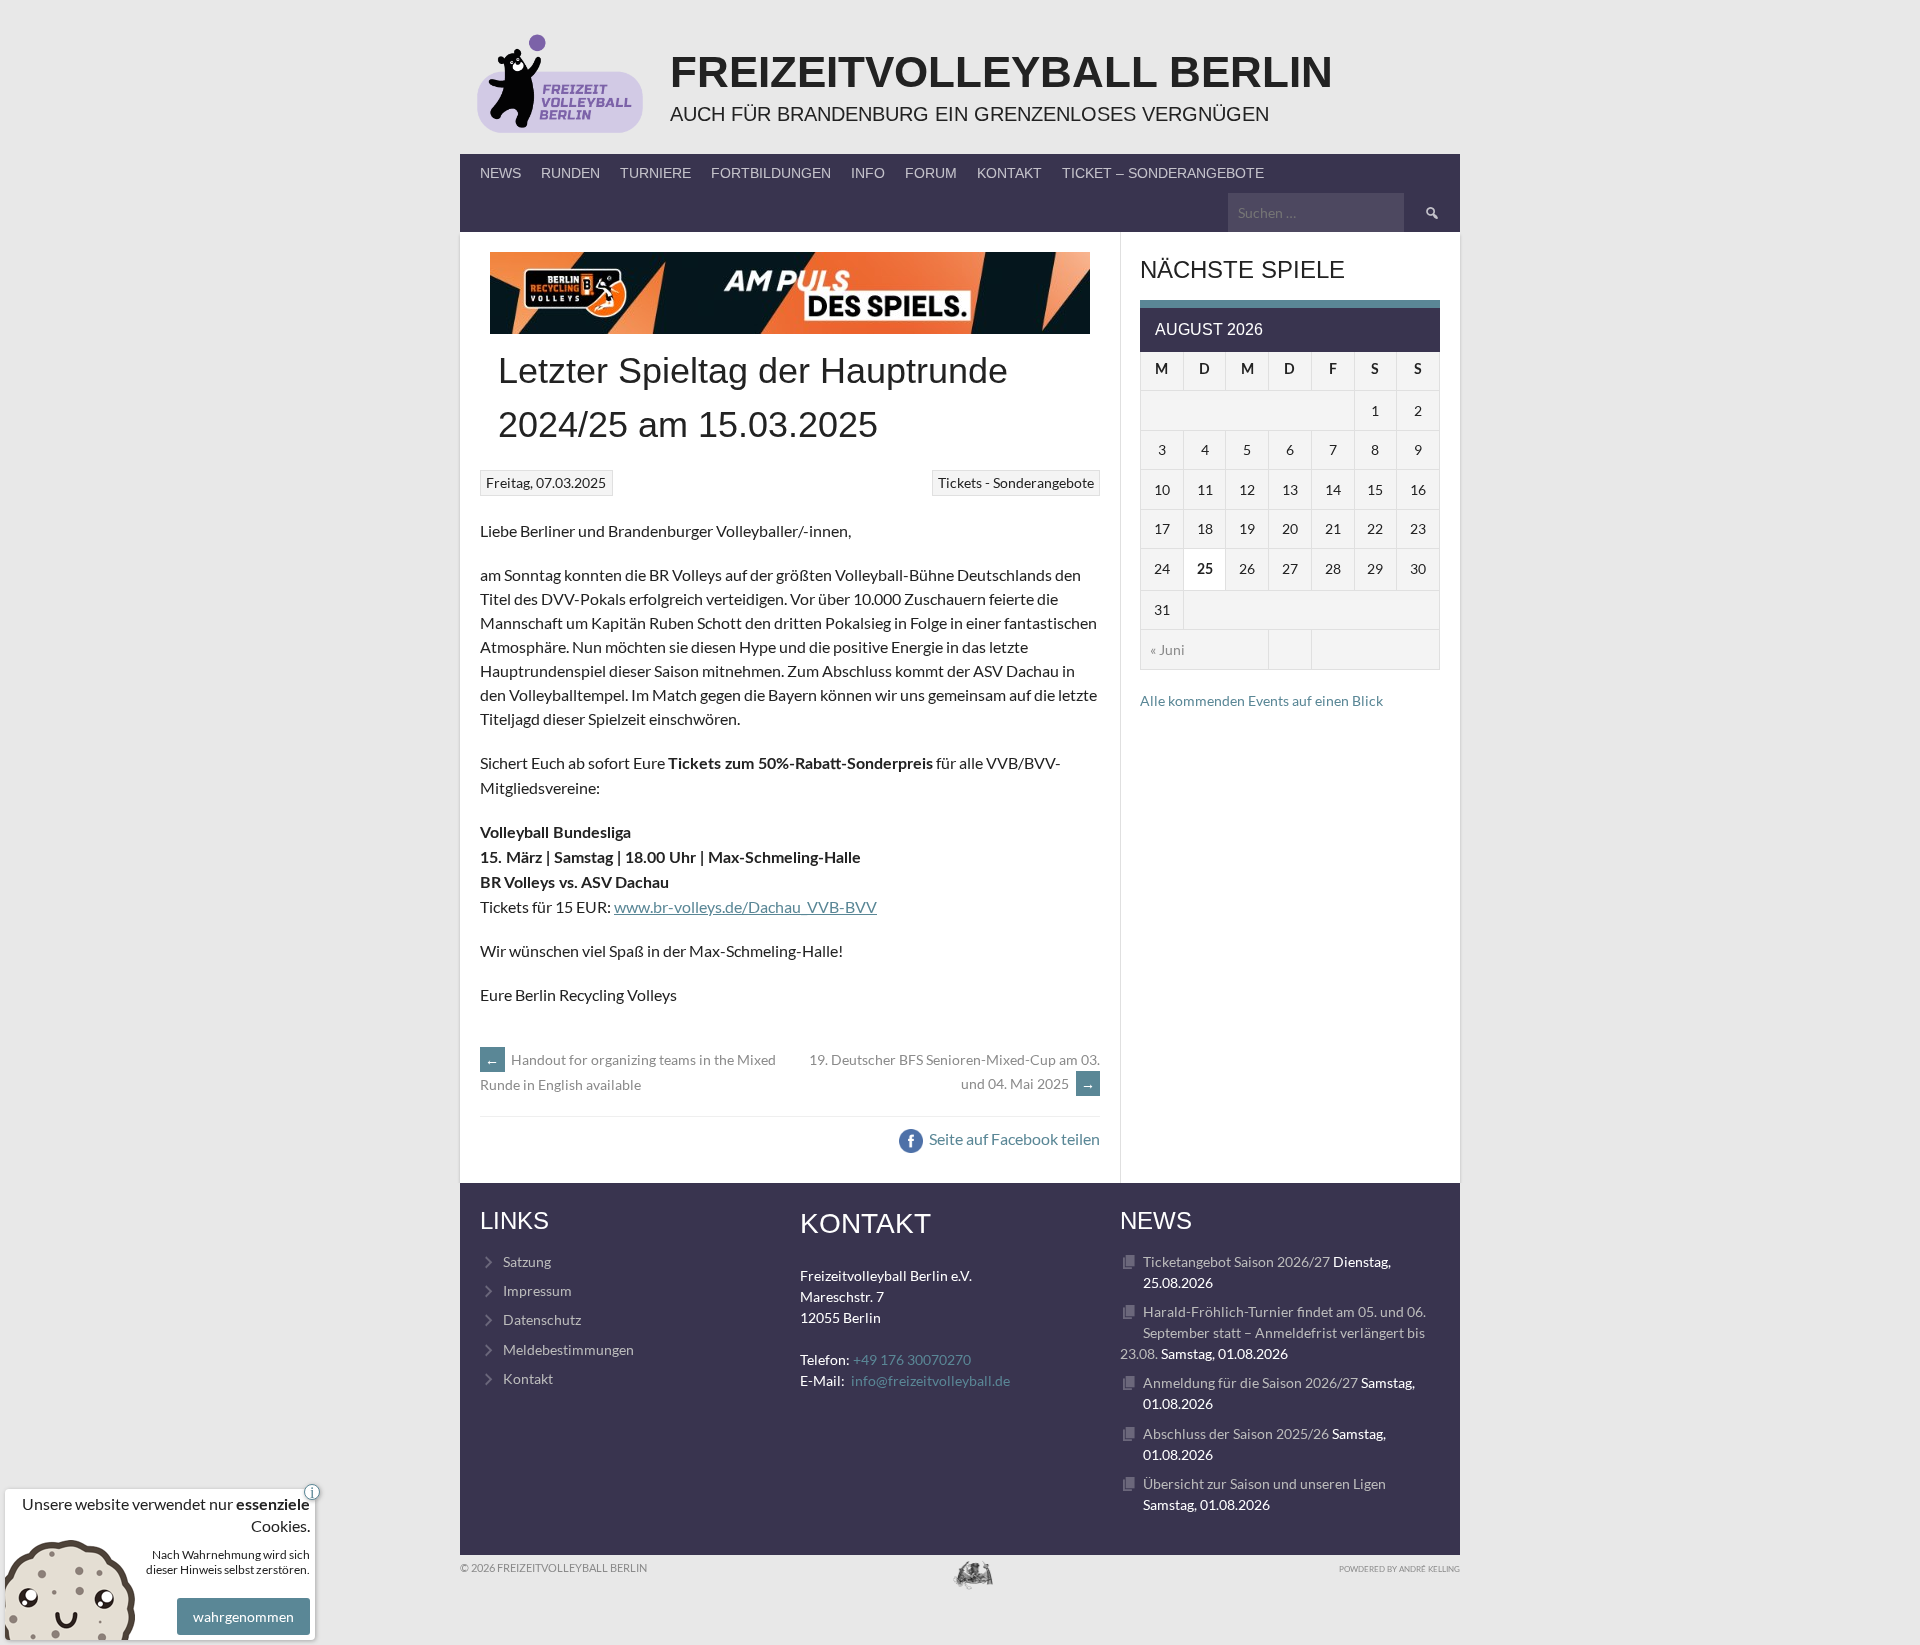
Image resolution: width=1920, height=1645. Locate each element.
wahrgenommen (243, 1616)
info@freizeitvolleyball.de (930, 1380)
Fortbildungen (771, 173)
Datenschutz (542, 1319)
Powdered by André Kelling (1399, 1569)
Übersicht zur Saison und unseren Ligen (1264, 1483)
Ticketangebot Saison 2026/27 (1236, 1261)
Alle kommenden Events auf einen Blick (1261, 700)
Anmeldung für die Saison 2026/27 (1250, 1382)
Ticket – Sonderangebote (1163, 173)
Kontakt (1009, 173)
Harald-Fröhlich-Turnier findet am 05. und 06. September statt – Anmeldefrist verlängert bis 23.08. (1273, 1332)
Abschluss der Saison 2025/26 (1236, 1433)
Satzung (527, 1261)
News (500, 173)
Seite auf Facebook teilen (1013, 1138)
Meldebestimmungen (568, 1349)
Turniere (655, 173)
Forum (931, 173)
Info (868, 173)
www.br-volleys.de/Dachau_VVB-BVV (745, 906)
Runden (570, 173)
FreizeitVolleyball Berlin (1001, 71)
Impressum (537, 1290)
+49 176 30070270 (912, 1359)
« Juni (1167, 649)
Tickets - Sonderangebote (1016, 482)
